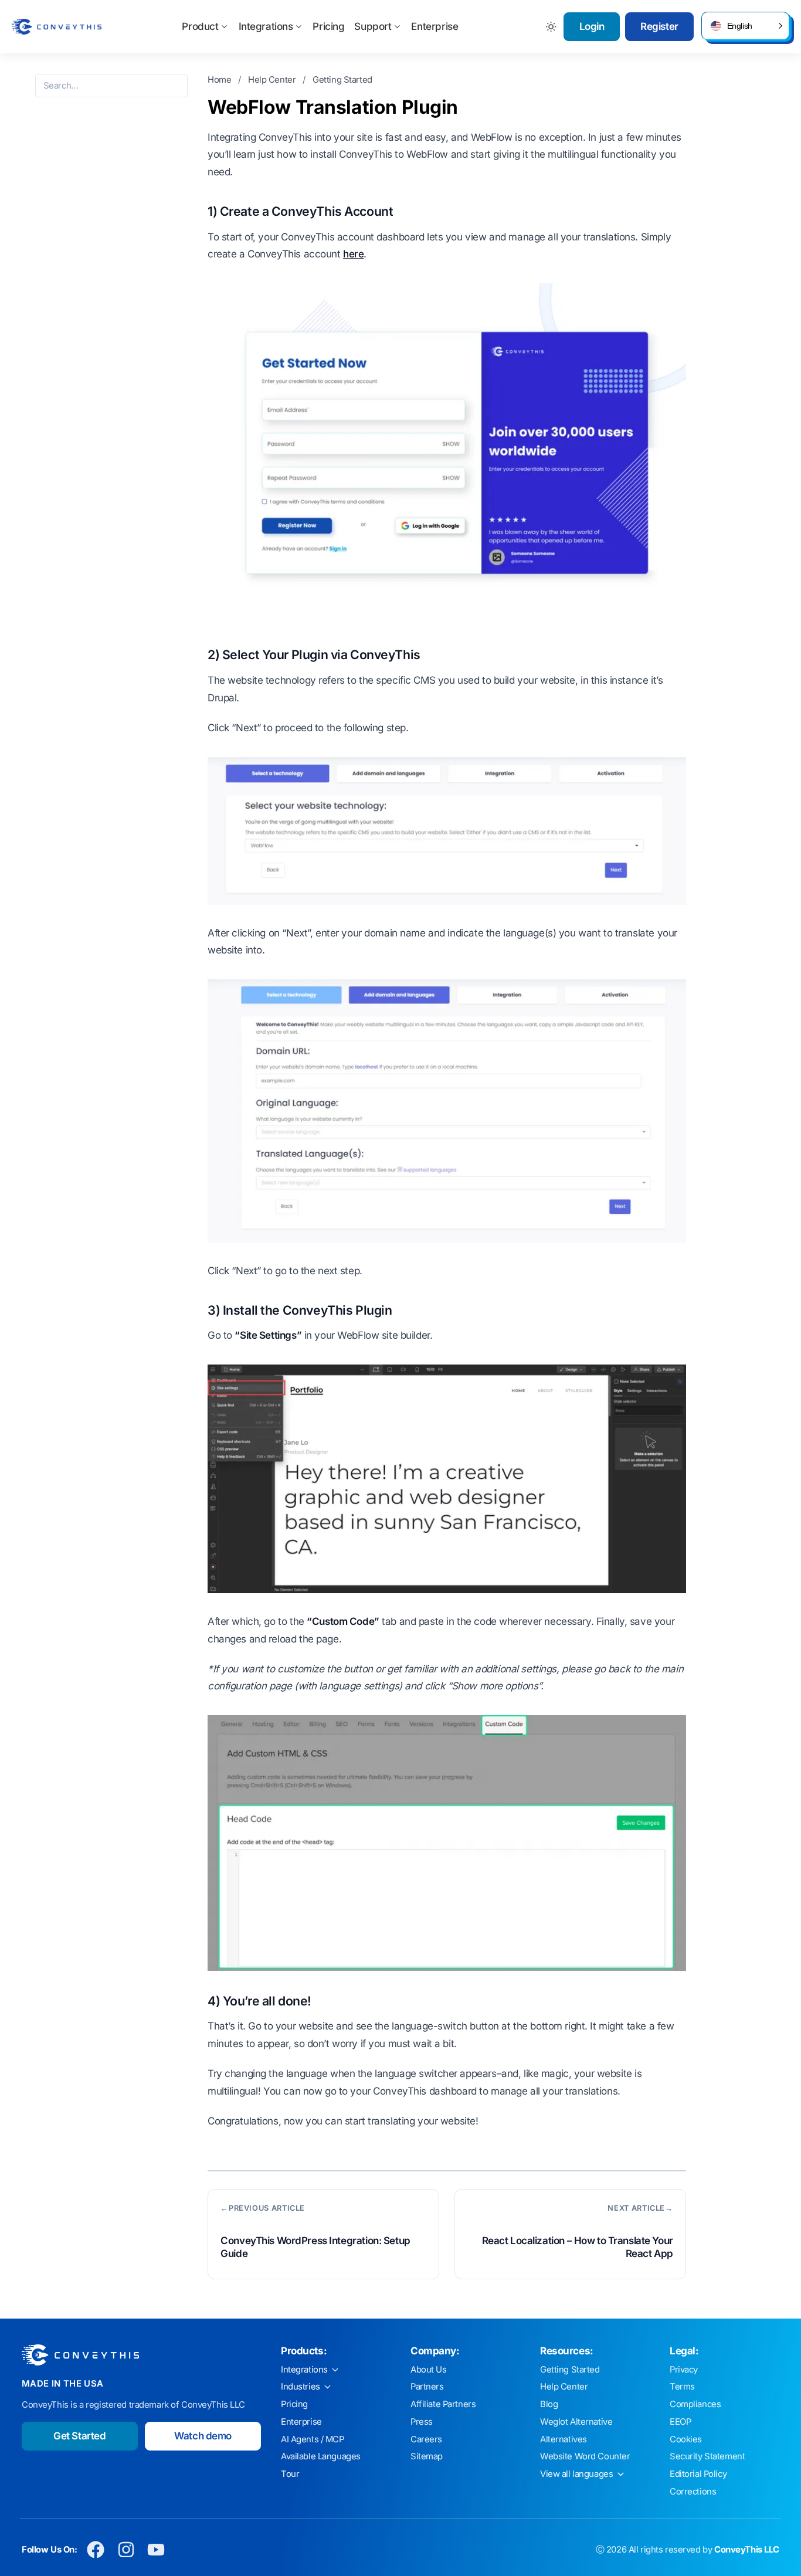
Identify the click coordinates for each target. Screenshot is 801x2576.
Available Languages (321, 2456)
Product (200, 26)
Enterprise (435, 26)
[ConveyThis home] (57, 27)
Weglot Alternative (576, 2422)
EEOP (680, 2422)
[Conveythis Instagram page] (126, 2550)
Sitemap (427, 2456)
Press (422, 2422)
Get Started (79, 2436)
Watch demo (203, 2436)
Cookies (686, 2439)
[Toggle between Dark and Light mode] (551, 27)
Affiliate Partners (443, 2404)
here (353, 254)
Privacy (684, 2370)
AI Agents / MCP (313, 2439)
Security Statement (707, 2456)
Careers (426, 2439)
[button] (745, 26)
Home (220, 80)
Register (659, 26)
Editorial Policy (698, 2474)
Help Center (273, 80)
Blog (549, 2404)
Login (592, 26)
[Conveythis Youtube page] (156, 2550)
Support (373, 26)
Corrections (693, 2492)
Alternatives (564, 2439)
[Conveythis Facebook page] (96, 2550)
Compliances (695, 2404)
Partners (427, 2387)
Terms (682, 2387)
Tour (290, 2474)
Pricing (328, 26)
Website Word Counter (585, 2456)
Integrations (266, 26)
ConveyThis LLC (747, 2550)
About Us (429, 2370)
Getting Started (342, 80)
